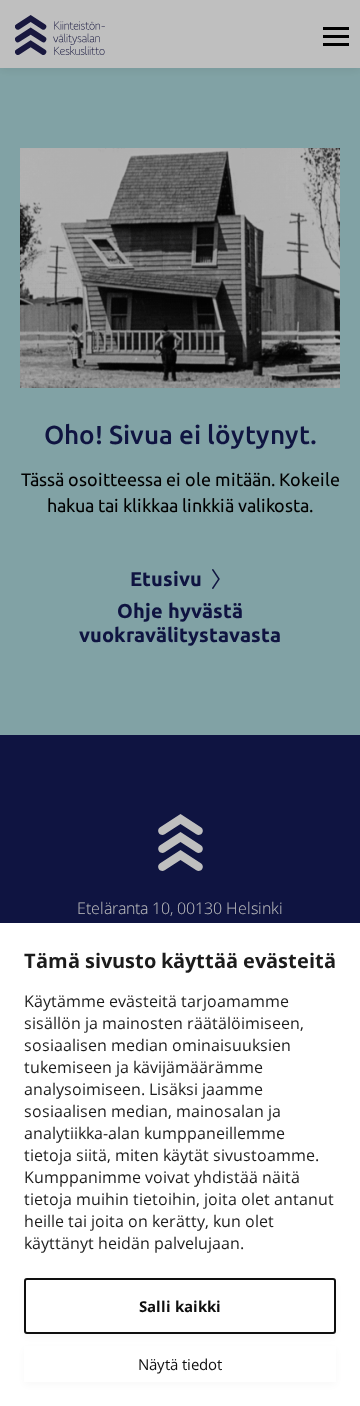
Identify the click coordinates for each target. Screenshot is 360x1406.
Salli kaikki (180, 1306)
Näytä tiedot (180, 1364)
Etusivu (166, 578)
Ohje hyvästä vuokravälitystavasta (180, 622)
